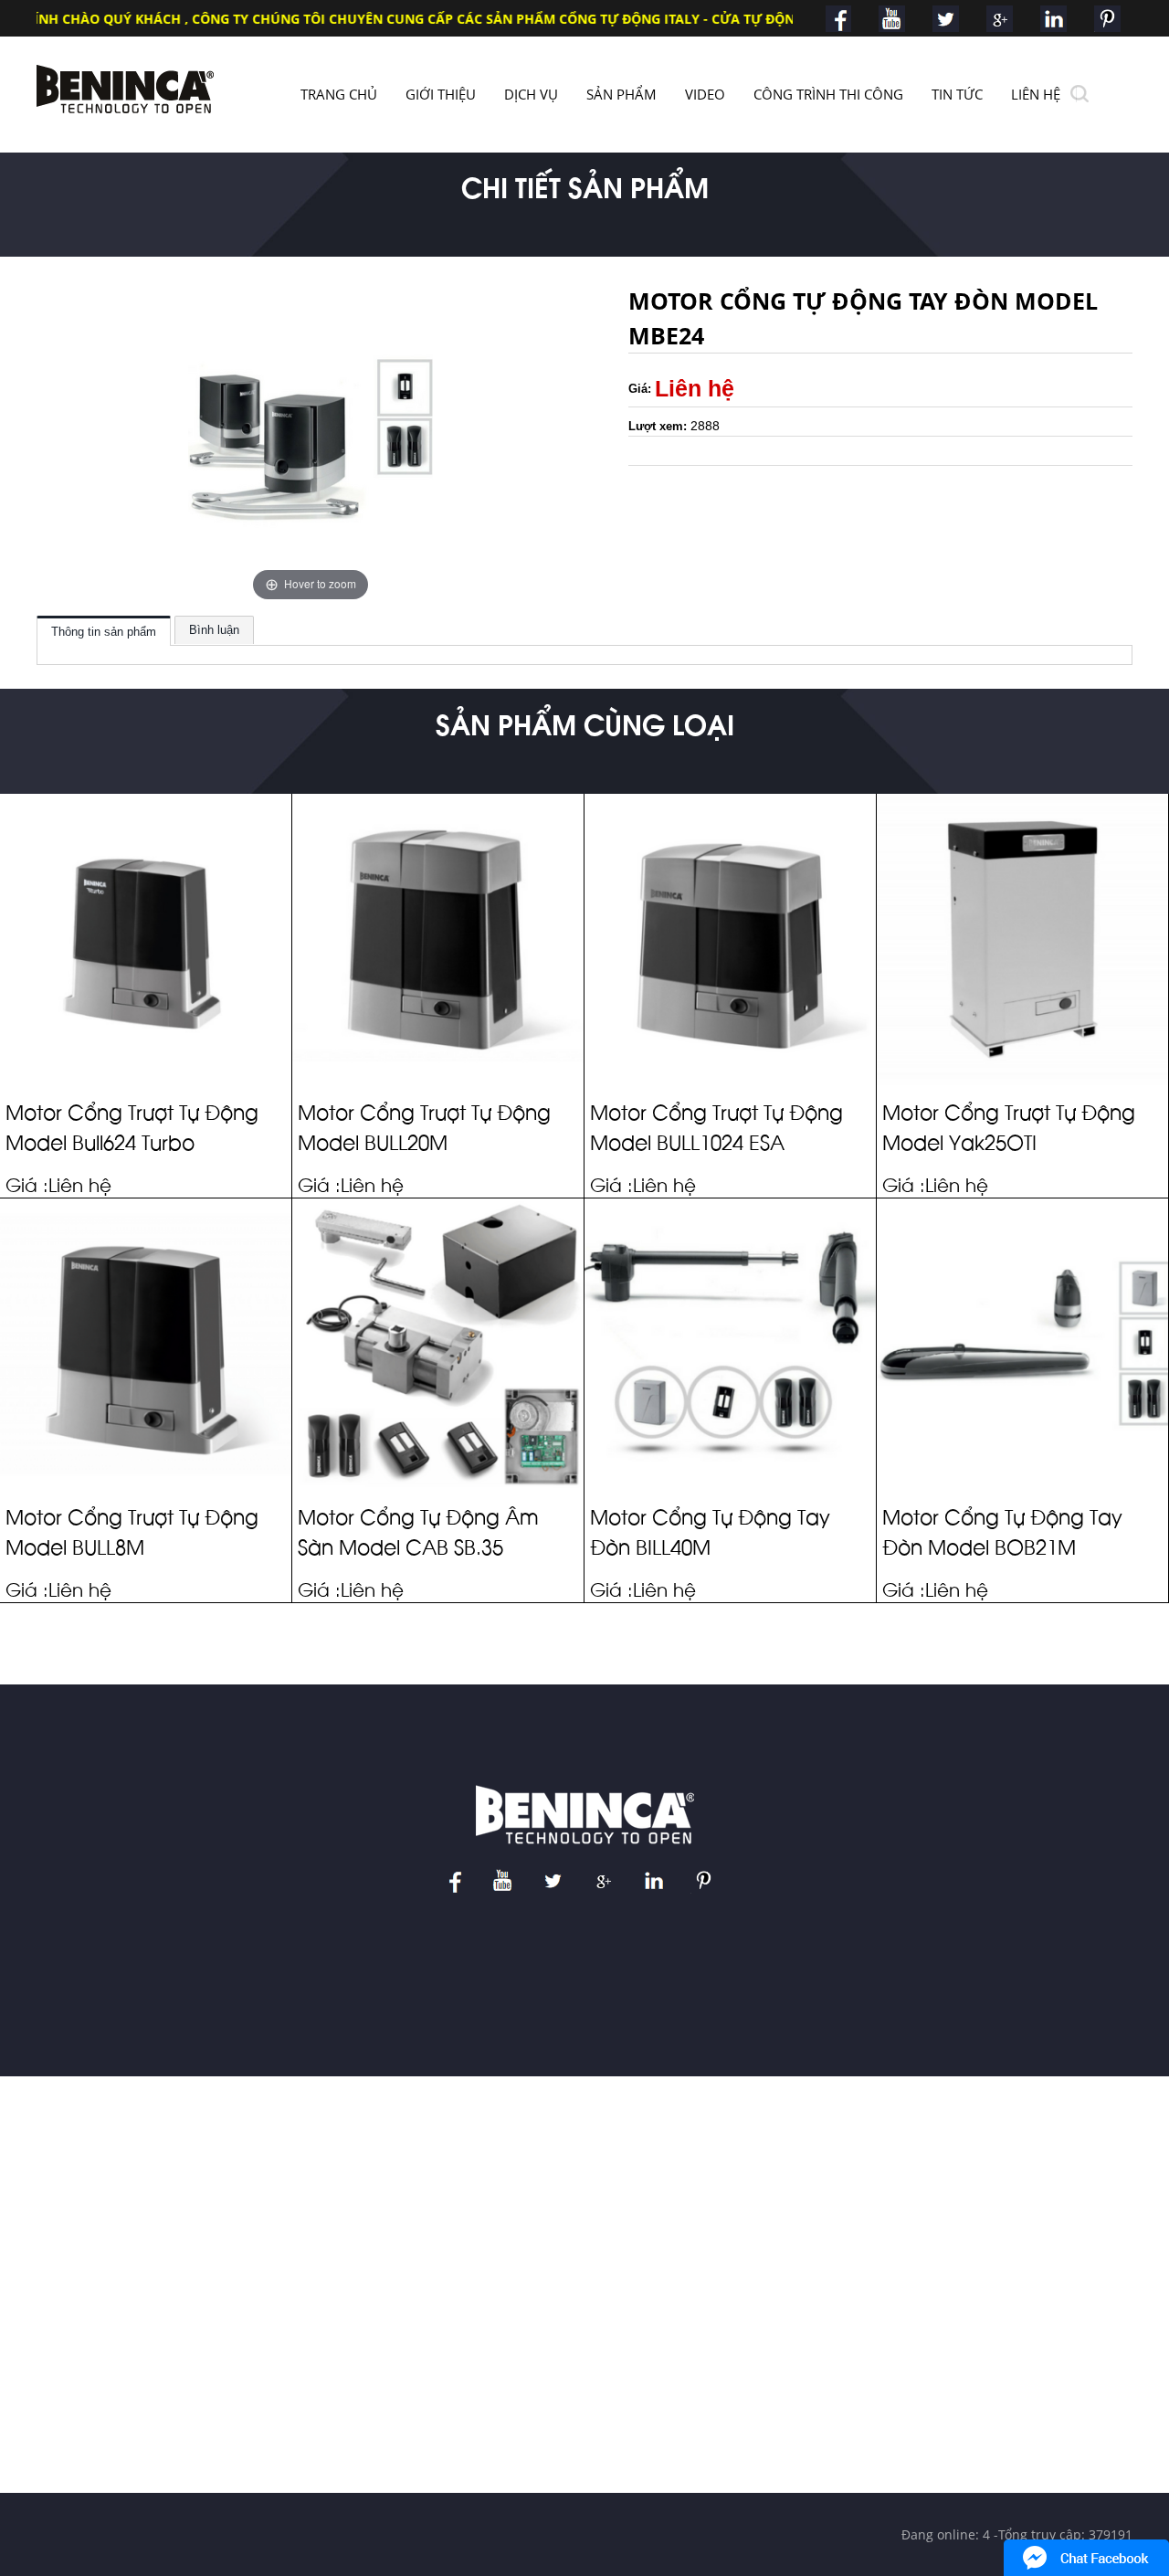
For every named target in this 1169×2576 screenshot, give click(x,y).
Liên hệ (1036, 94)
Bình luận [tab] (214, 630)
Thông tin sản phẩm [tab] (104, 632)
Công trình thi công (828, 94)
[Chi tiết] (34, 1028)
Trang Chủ (339, 94)
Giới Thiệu (441, 94)
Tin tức (957, 94)
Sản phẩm (621, 94)
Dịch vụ (531, 94)
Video (705, 94)
